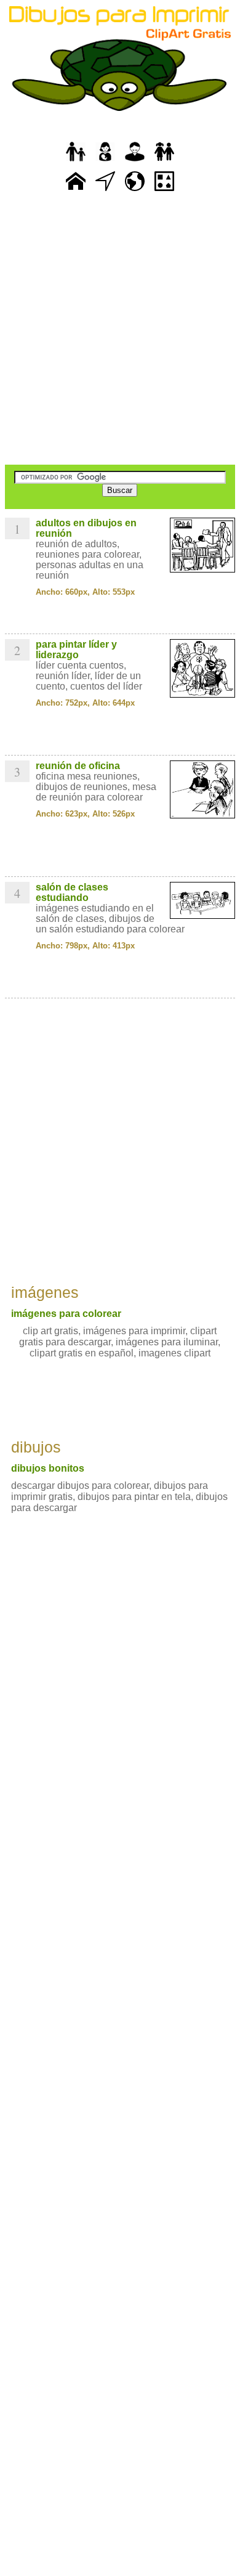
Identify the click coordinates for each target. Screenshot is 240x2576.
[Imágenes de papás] (135, 162)
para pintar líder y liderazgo (76, 650)
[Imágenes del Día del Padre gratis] (76, 162)
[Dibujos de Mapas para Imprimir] (135, 191)
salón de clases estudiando (72, 892)
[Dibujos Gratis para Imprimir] (76, 191)
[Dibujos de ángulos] (105, 191)
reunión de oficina (78, 766)
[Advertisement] (120, 330)
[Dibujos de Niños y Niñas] (164, 162)
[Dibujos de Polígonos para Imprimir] (164, 191)
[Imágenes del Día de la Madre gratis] (105, 162)
